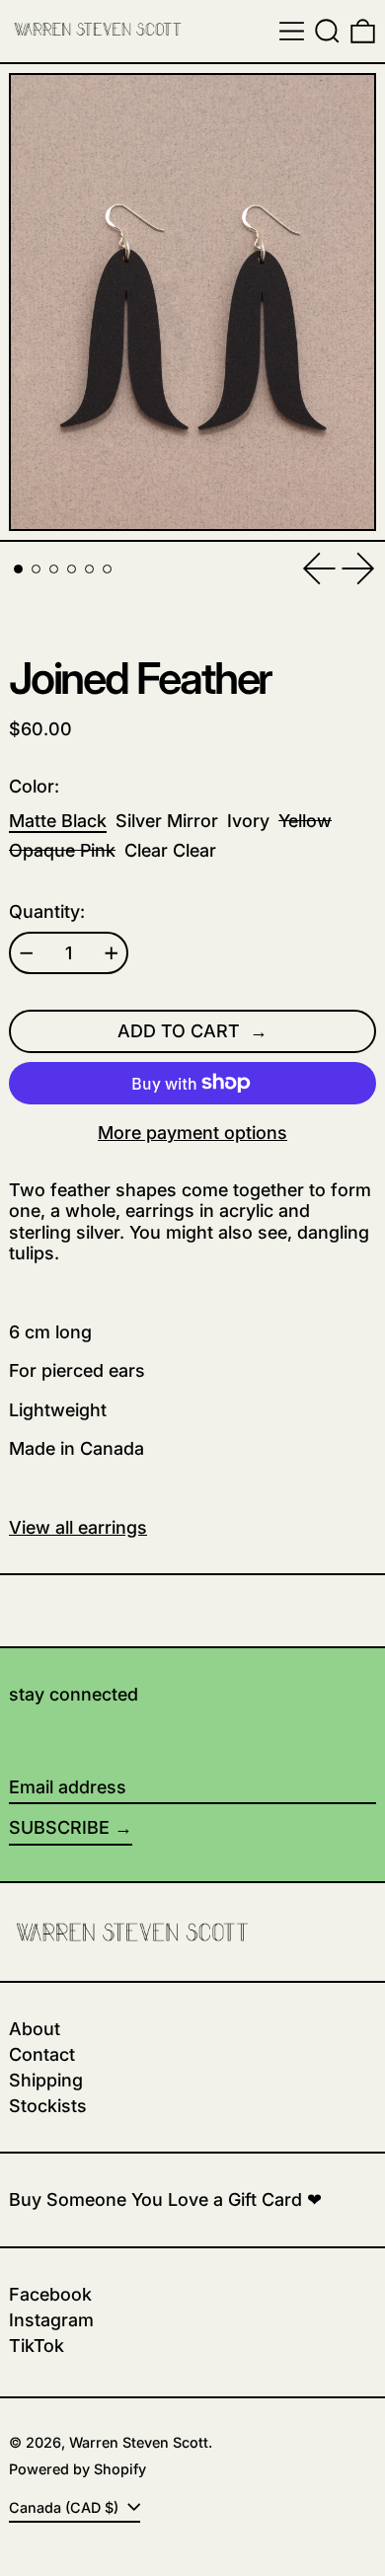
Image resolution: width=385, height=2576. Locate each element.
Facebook (50, 2294)
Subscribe (59, 1827)
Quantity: (47, 911)
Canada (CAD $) (66, 2507)
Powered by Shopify (77, 2469)
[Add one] (112, 953)
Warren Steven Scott (139, 2442)
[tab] (18, 569)
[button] (327, 31)
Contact (42, 2054)
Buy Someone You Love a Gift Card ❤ (165, 2199)
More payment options (192, 1133)
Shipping (46, 2080)
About (35, 2029)
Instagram (51, 2320)
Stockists (48, 2106)
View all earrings (78, 1527)
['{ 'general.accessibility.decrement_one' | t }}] (27, 953)
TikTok (37, 2346)
